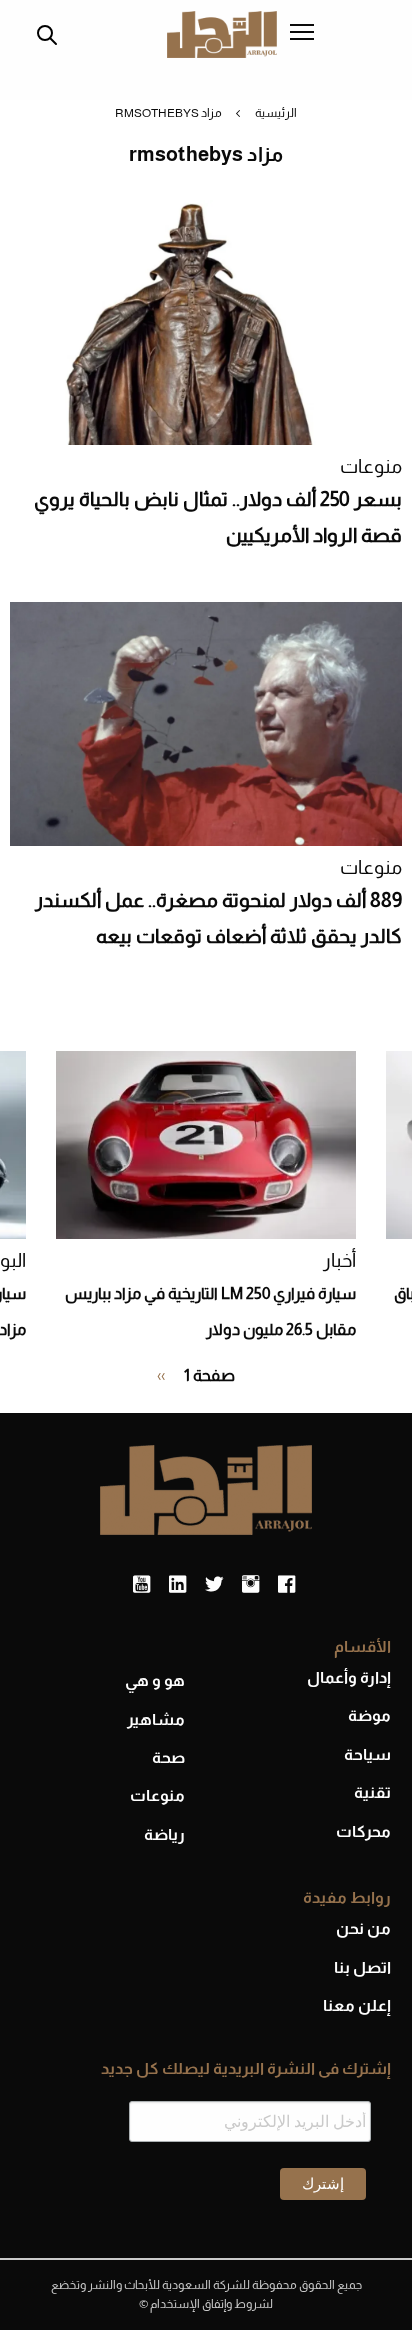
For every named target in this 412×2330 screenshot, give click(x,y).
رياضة (164, 1834)
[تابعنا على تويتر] (214, 1585)
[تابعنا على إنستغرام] (250, 1585)
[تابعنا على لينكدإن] (177, 1585)
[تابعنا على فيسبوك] (286, 1585)
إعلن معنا (357, 2005)
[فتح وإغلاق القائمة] (302, 34)
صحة (168, 1757)
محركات (363, 1831)
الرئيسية (276, 113)
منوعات (371, 466)
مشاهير (156, 1719)
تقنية (372, 1792)
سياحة (367, 1754)
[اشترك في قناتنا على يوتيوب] (141, 1585)
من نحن (363, 1928)
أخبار (339, 1260)
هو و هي (155, 1680)
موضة (369, 1715)
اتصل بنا (362, 1967)
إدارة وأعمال (349, 1677)
